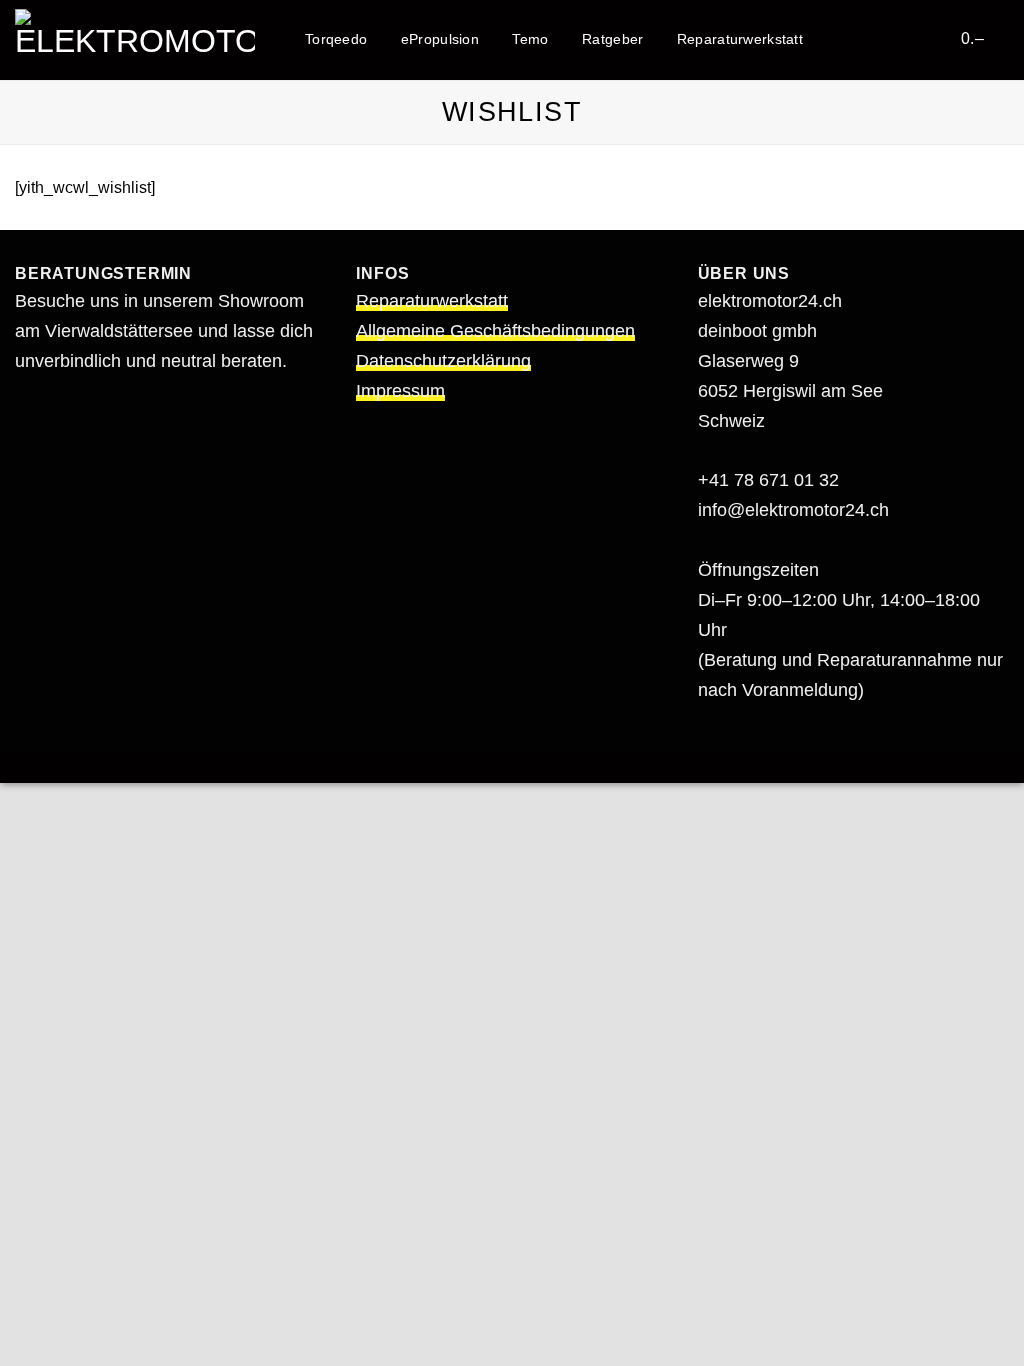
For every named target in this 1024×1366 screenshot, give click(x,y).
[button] (933, 38)
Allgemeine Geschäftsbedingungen (495, 331)
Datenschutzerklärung (443, 361)
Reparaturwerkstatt (740, 39)
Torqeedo (336, 39)
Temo (530, 39)
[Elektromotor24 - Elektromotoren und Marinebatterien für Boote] (135, 39)
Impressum (400, 391)
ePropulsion (440, 39)
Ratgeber (612, 39)
